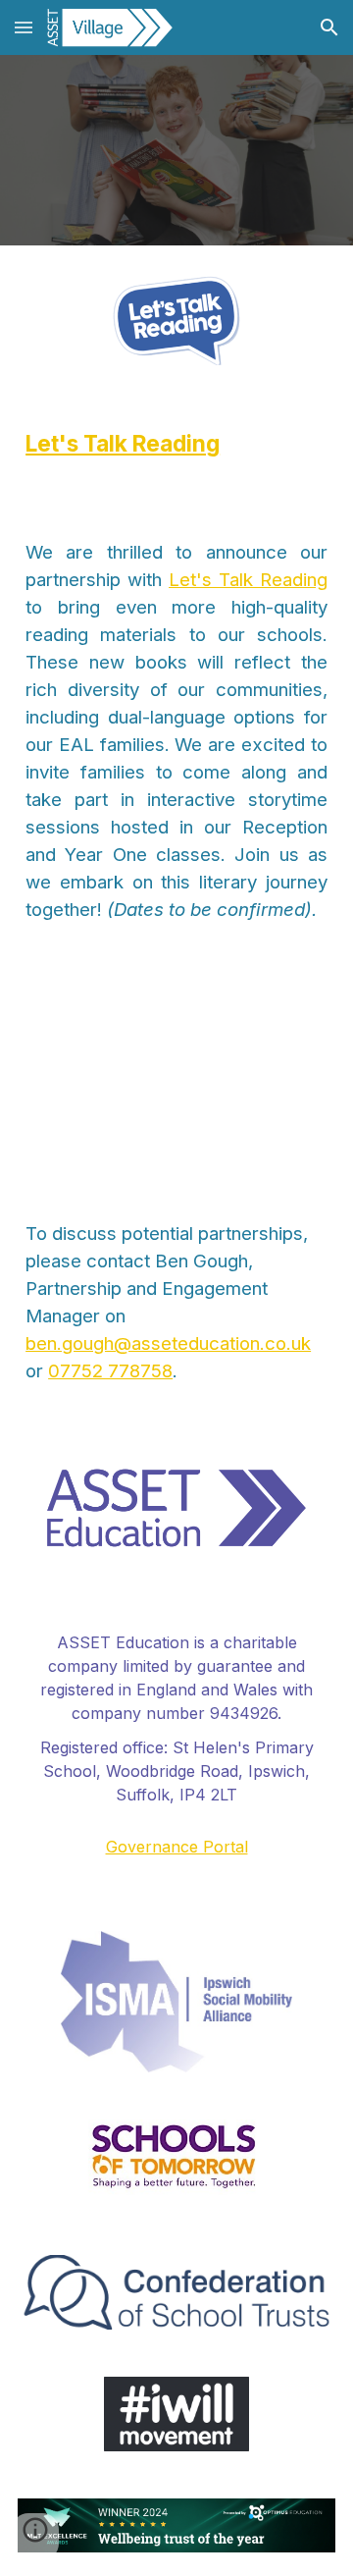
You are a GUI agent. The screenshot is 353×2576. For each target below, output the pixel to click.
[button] (24, 27)
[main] (176, 444)
